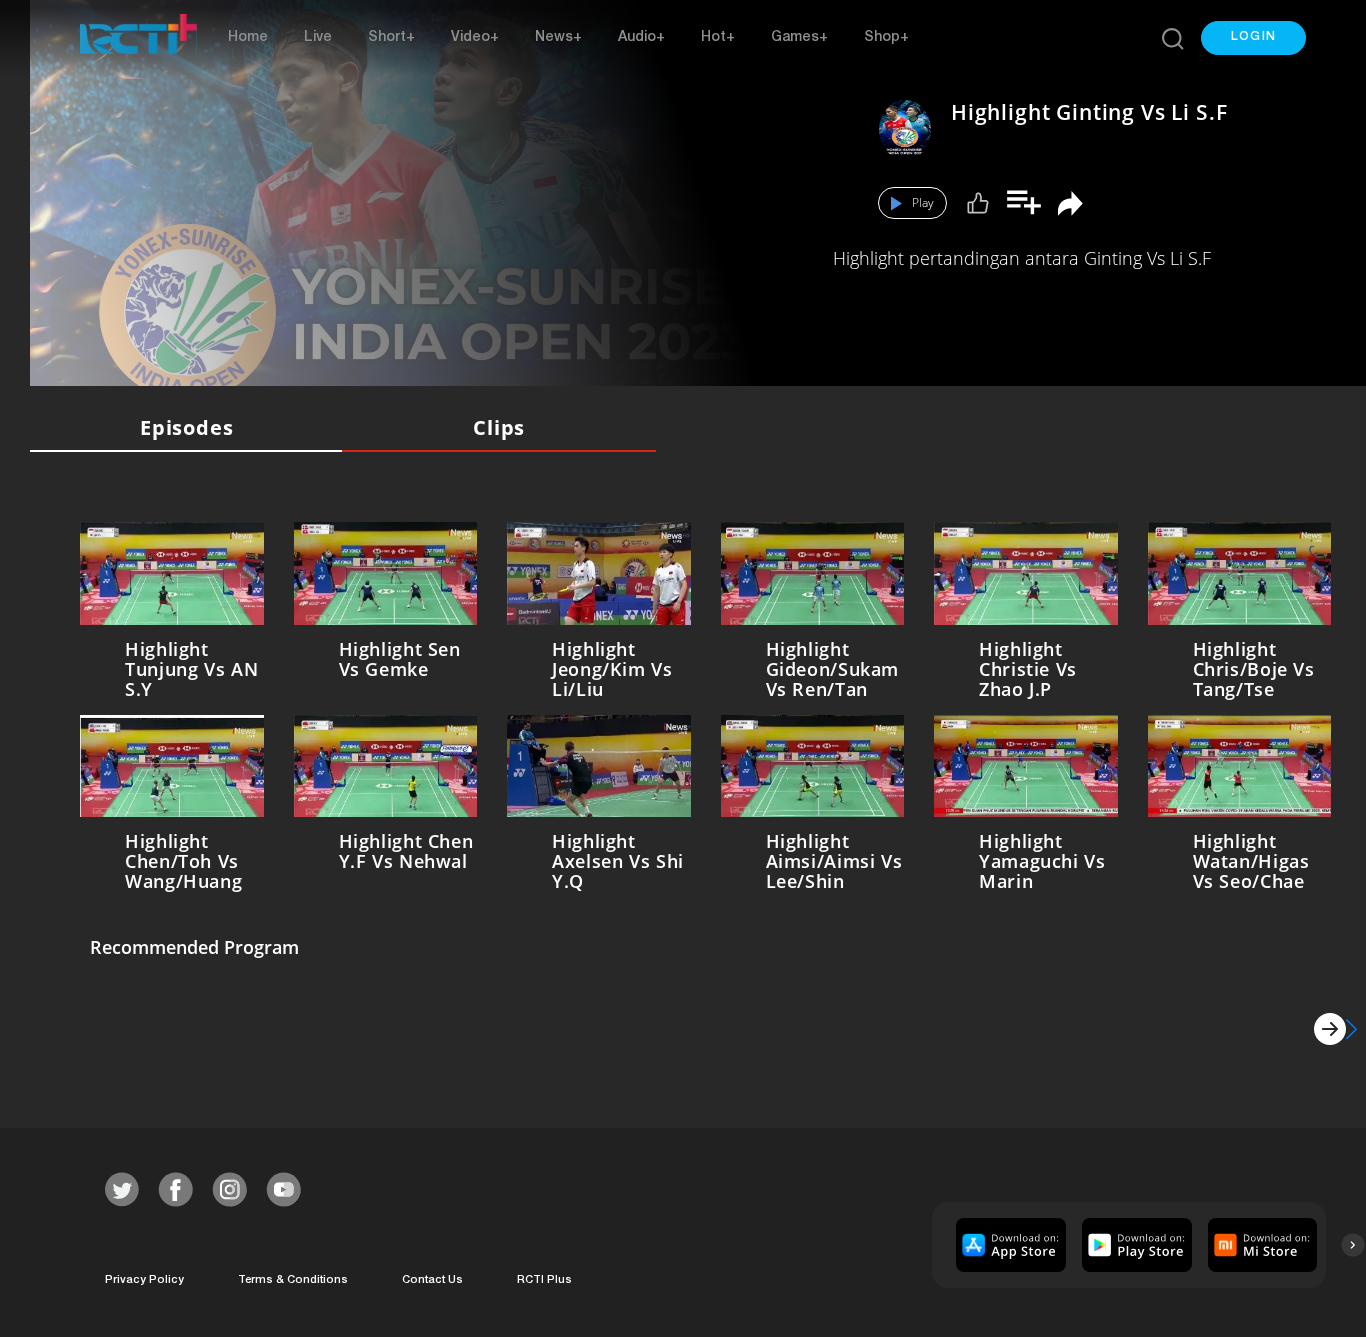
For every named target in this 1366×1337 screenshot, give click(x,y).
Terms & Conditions (293, 1280)
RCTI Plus (544, 1280)
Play (923, 202)
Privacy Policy (144, 1280)
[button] (1253, 38)
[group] (1008, 1245)
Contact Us (432, 1280)
